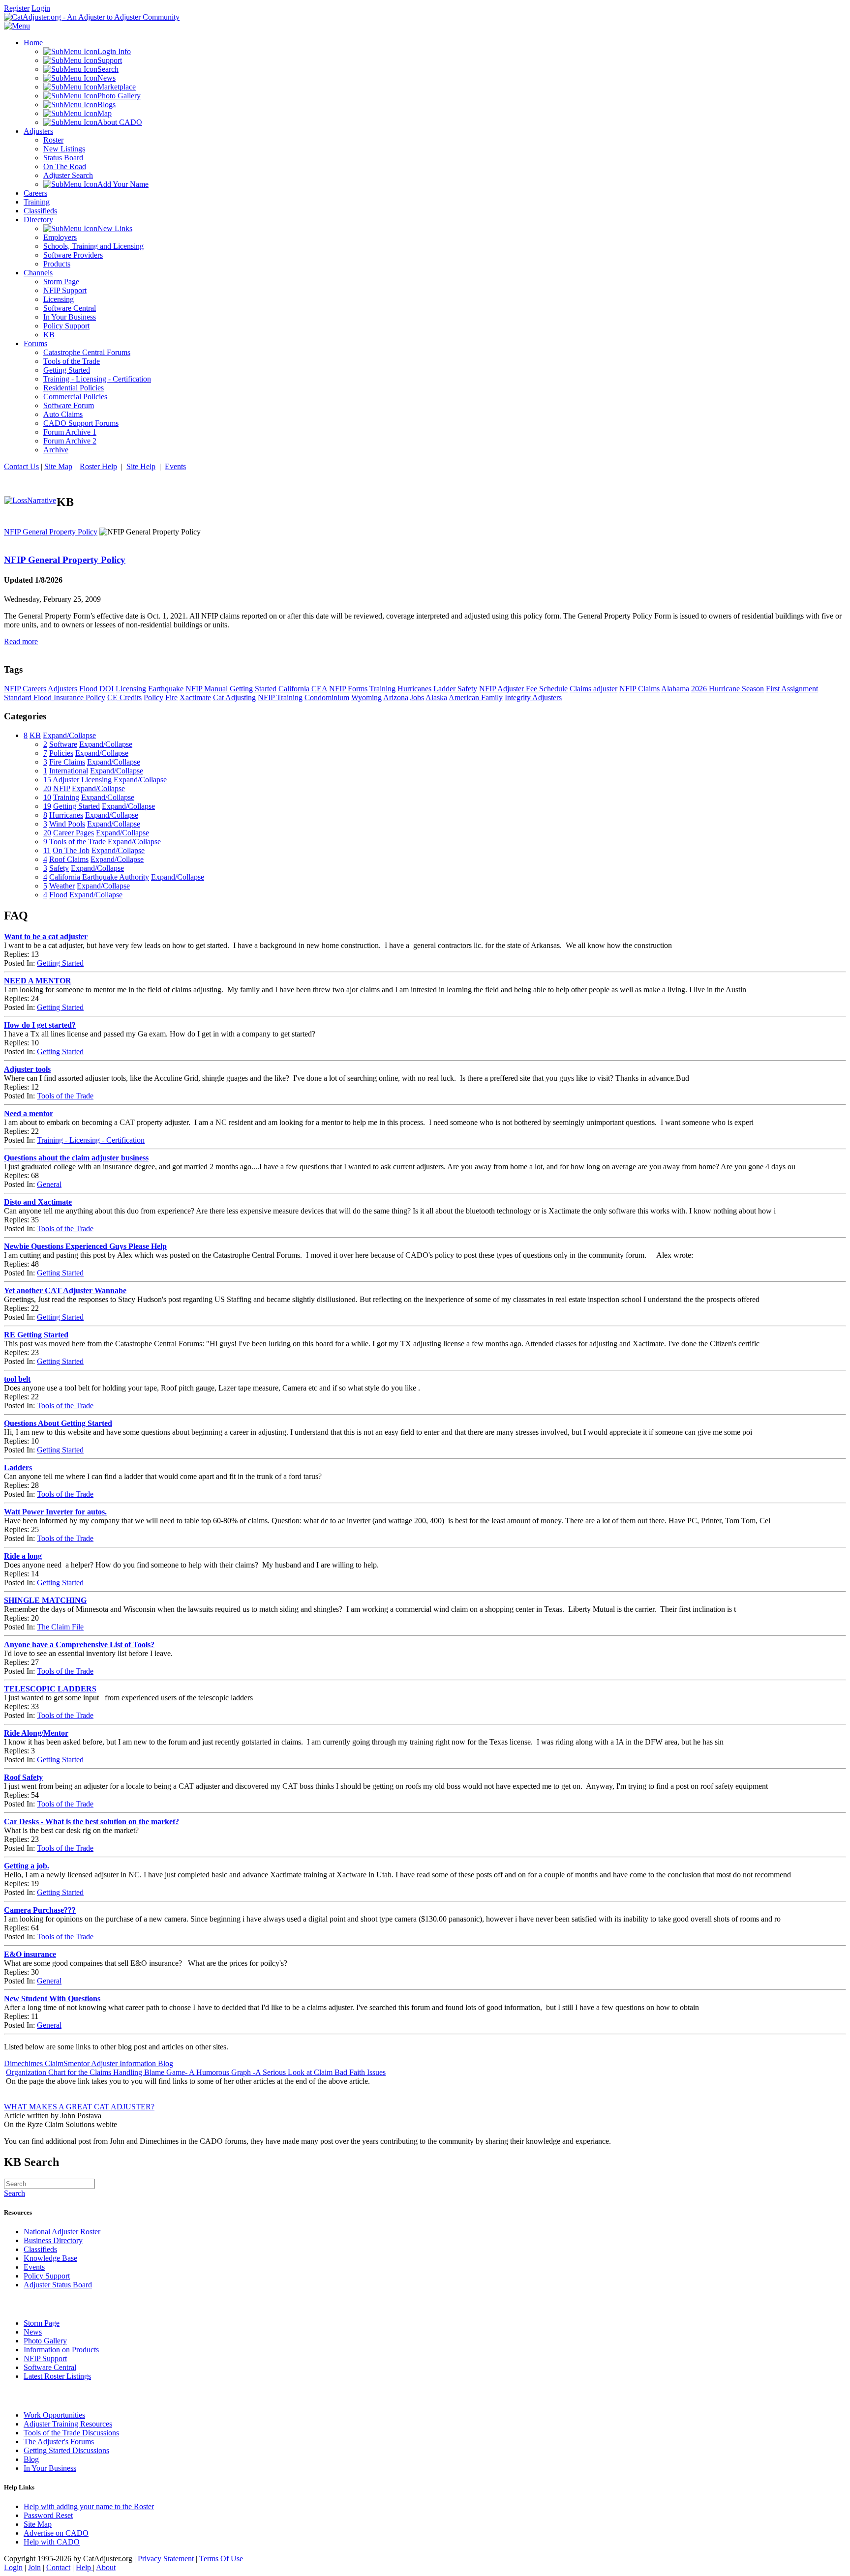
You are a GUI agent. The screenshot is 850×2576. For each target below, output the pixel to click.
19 (47, 806)
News (33, 2332)
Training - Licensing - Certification (91, 1140)
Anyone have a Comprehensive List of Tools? (79, 1644)
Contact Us (21, 466)
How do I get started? (40, 1025)
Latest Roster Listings (57, 2376)
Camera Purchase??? (40, 1910)
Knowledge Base (50, 2258)
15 (47, 780)
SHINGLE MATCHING (45, 1600)
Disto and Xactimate (38, 1202)
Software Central (50, 2367)
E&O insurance (30, 1954)
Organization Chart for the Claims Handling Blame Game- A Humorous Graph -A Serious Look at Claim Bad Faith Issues (196, 2072)
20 (47, 788)
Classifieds (40, 2249)
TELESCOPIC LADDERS (50, 1689)
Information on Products (61, 2350)
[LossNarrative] (30, 500)
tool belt (17, 1379)
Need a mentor (29, 1113)
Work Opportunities (54, 2415)
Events (175, 466)
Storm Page (42, 2323)
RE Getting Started (36, 1335)
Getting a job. (27, 1866)
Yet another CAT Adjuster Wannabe (65, 1290)
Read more (21, 641)
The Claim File (60, 1627)
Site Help (141, 466)
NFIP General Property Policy (51, 532)
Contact (58, 2567)
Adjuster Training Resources (68, 2424)
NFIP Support (45, 2358)
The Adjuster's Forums (59, 2442)
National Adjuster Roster (62, 2232)
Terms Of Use (221, 2559)
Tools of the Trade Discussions (71, 2433)
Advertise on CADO (56, 2533)
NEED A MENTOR (38, 981)
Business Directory (53, 2240)
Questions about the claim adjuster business (76, 1158)
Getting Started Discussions (66, 2450)
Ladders (18, 1467)
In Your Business (50, 2468)
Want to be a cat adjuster (46, 936)
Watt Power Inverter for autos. (55, 1512)
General (49, 1184)
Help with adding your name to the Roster (89, 2506)
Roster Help (98, 466)
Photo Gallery (45, 2341)
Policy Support (47, 2276)
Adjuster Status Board (58, 2285)
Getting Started (60, 963)
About (106, 2567)
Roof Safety (23, 1777)
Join (34, 2567)
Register (17, 8)
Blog (31, 2459)
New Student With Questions (52, 1999)
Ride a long (23, 1556)
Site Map (58, 466)
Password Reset (48, 2515)
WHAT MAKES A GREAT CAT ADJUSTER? (79, 2107)
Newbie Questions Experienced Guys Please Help (85, 1246)
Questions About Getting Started (58, 1423)
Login (41, 8)
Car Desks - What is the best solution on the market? (91, 1821)
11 (47, 850)
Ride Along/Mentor (36, 1733)
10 (47, 797)
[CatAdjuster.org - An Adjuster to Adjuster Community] (92, 17)
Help (84, 2567)
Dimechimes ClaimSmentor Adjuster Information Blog (89, 2063)
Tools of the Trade (65, 1096)
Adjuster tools (27, 1069)
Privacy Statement (166, 2559)
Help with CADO (52, 2542)
